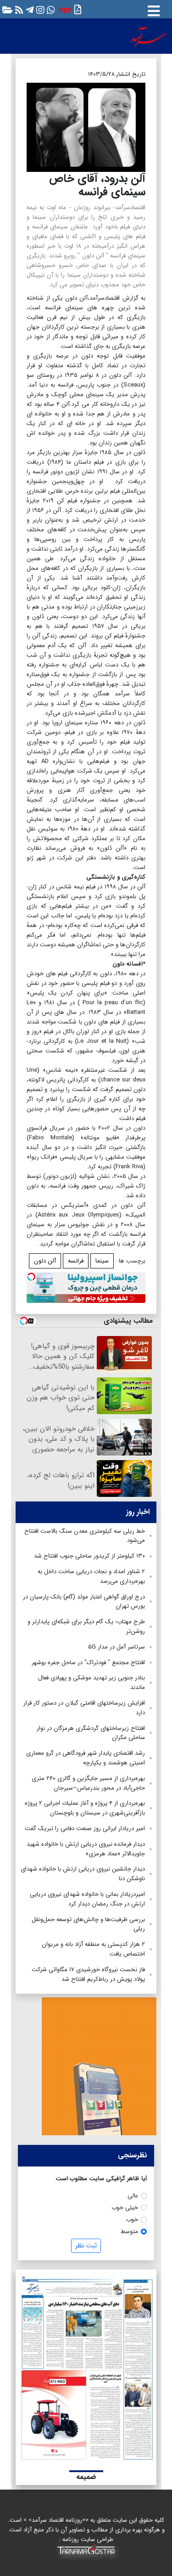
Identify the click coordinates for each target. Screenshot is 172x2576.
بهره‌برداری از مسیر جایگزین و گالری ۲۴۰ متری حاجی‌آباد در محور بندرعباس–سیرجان (88, 1783)
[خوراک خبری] (18, 9)
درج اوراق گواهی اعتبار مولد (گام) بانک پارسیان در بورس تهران (84, 1602)
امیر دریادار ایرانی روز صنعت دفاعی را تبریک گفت (85, 1828)
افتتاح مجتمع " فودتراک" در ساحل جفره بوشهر (88, 1663)
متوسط (129, 2232)
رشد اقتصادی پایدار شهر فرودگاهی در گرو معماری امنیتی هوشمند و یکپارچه (86, 1758)
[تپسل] (31, 1277)
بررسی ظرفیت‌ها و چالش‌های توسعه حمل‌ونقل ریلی (88, 1924)
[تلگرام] (29, 9)
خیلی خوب (125, 2208)
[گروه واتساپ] (50, 9)
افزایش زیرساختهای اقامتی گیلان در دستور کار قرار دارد (84, 1708)
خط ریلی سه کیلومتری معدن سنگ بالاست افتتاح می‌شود (85, 1536)
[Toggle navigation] (154, 9)
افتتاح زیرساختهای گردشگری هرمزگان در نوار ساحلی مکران (91, 1733)
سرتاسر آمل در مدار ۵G (117, 1647)
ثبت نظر (86, 2246)
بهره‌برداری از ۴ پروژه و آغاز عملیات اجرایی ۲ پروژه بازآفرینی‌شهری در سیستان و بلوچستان (85, 1808)
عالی (133, 2196)
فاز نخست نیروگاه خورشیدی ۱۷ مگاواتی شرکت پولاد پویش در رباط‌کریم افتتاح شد (88, 1974)
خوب (132, 2220)
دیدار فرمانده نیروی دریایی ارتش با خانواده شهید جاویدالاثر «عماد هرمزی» (86, 1849)
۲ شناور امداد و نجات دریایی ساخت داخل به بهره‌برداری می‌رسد (91, 1576)
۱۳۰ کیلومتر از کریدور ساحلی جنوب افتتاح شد (89, 1556)
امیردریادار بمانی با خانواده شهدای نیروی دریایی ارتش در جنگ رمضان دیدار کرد (87, 1899)
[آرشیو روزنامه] (6, 9)
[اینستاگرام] (39, 9)
